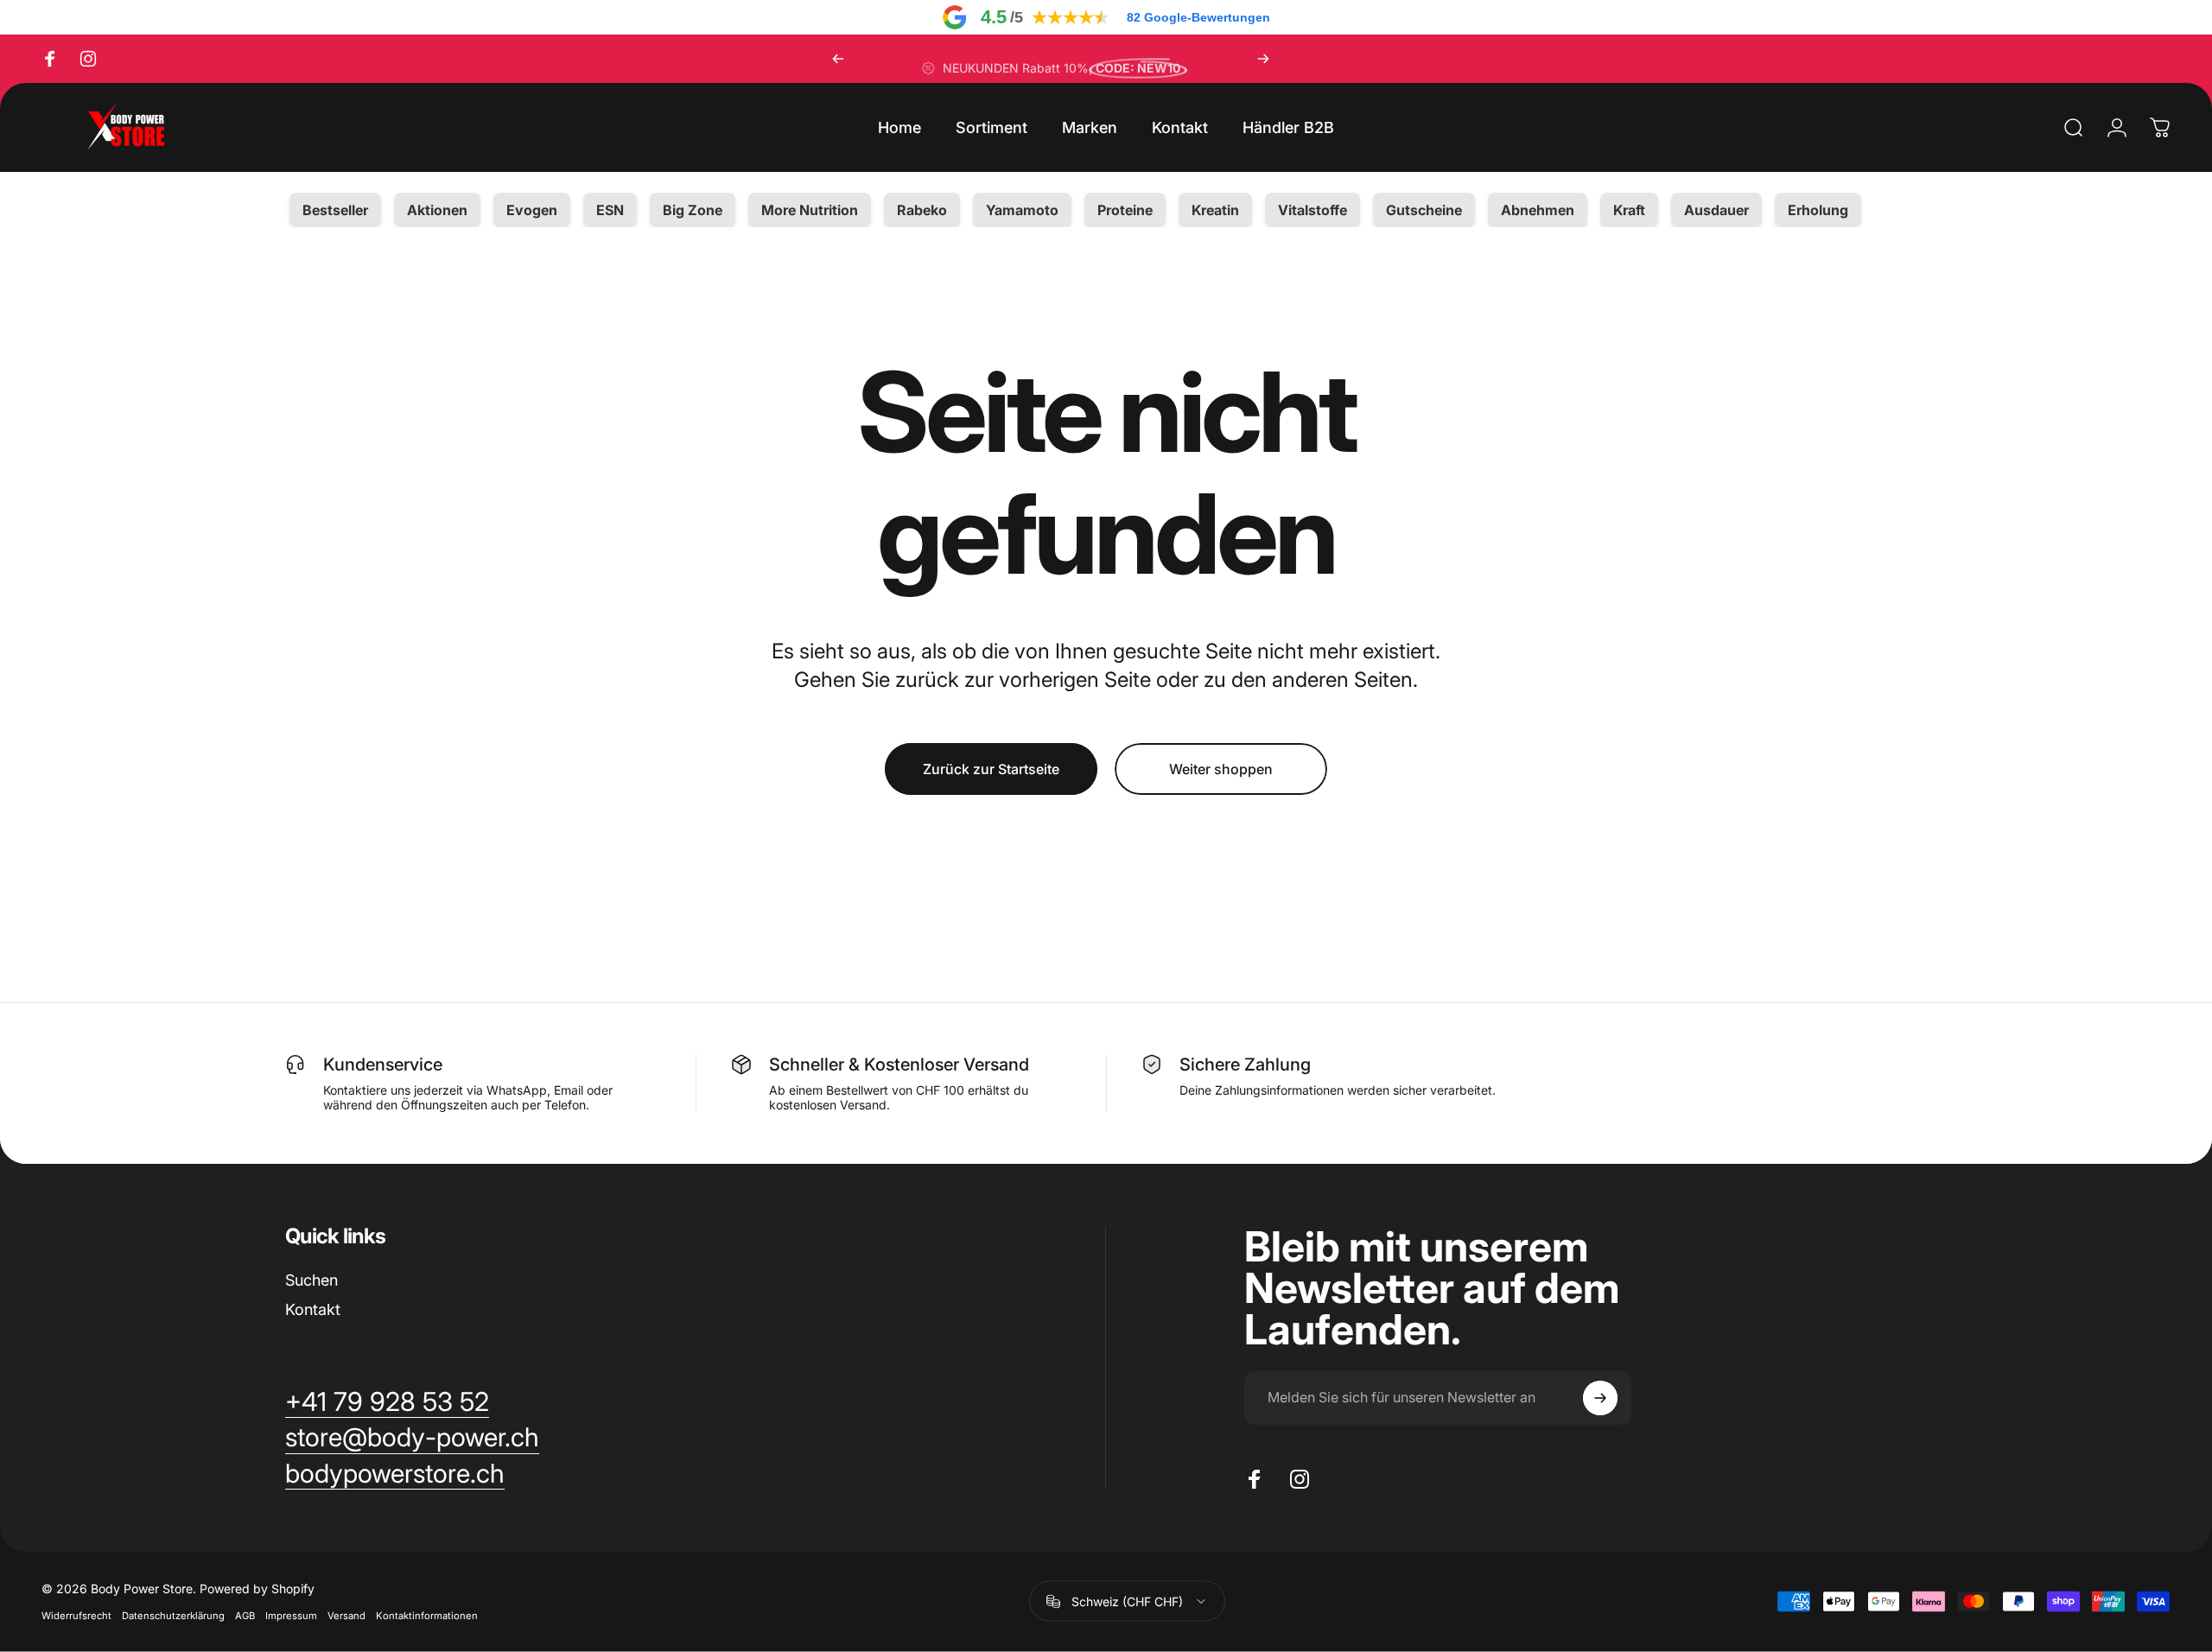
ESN (610, 210)
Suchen (311, 1280)
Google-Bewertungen (1198, 17)
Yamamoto (1022, 210)
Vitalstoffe (1313, 210)
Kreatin (1215, 210)
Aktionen (437, 210)
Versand (346, 1616)
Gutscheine (1424, 210)
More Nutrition (810, 210)
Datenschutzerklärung (173, 1616)
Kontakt (313, 1309)
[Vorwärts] (1263, 59)
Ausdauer (1716, 210)
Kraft (1629, 210)
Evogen (532, 210)
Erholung (1818, 210)
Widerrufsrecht (76, 1616)
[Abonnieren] (1600, 1398)
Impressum (291, 1616)
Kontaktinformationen (427, 1616)
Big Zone (693, 210)
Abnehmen (1538, 210)
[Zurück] (838, 59)
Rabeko (922, 210)
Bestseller (335, 210)
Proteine (1125, 210)
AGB (245, 1616)
